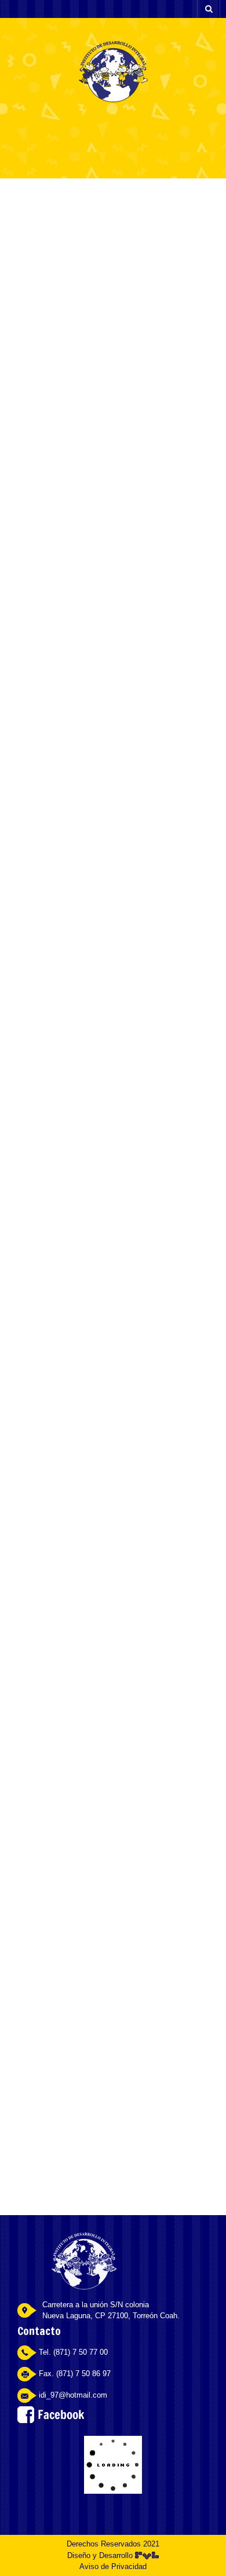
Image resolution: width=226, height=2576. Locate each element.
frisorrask (117, 264)
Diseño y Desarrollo (101, 2555)
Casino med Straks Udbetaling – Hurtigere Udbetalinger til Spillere (110, 222)
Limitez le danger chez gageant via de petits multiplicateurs (105, 2131)
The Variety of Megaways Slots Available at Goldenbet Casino (115, 2080)
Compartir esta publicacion (76, 2029)
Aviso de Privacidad (113, 2566)
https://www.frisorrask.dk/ (136, 446)
